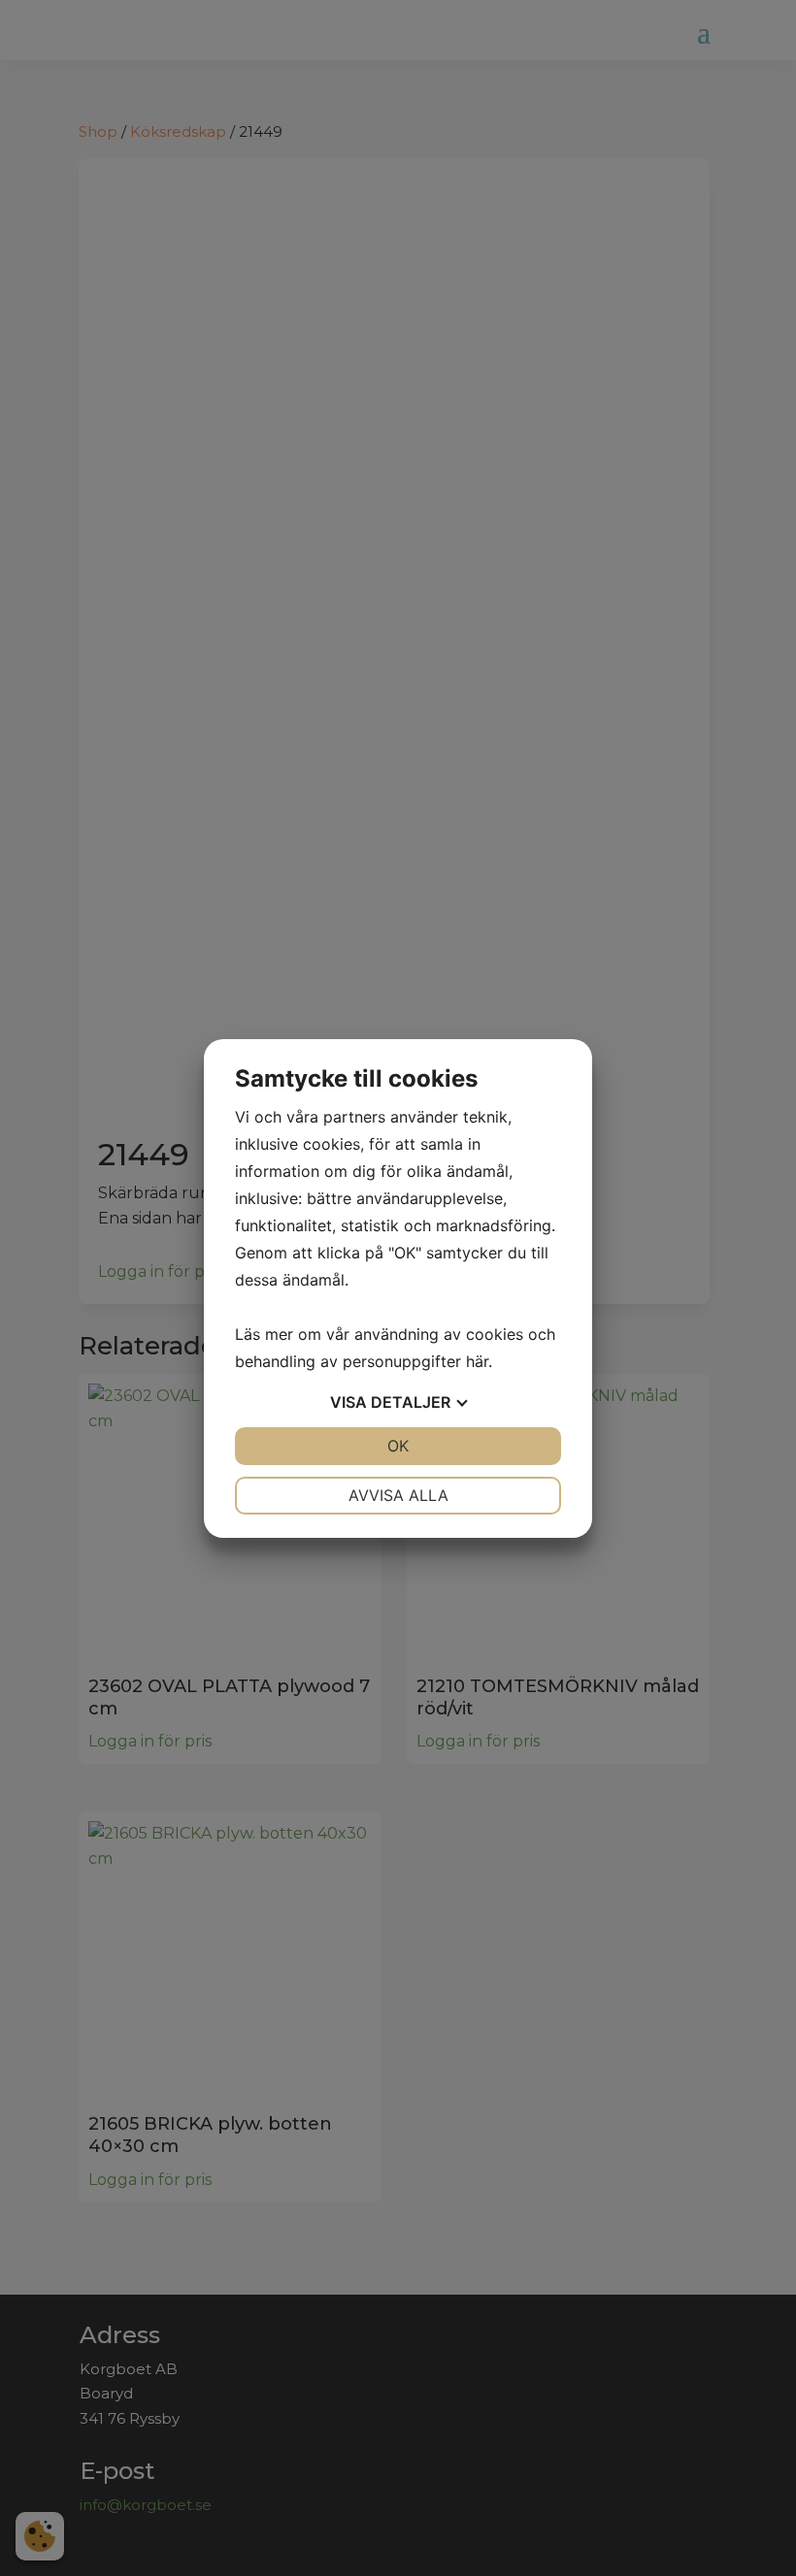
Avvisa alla (398, 1495)
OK (398, 1446)
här (477, 1361)
